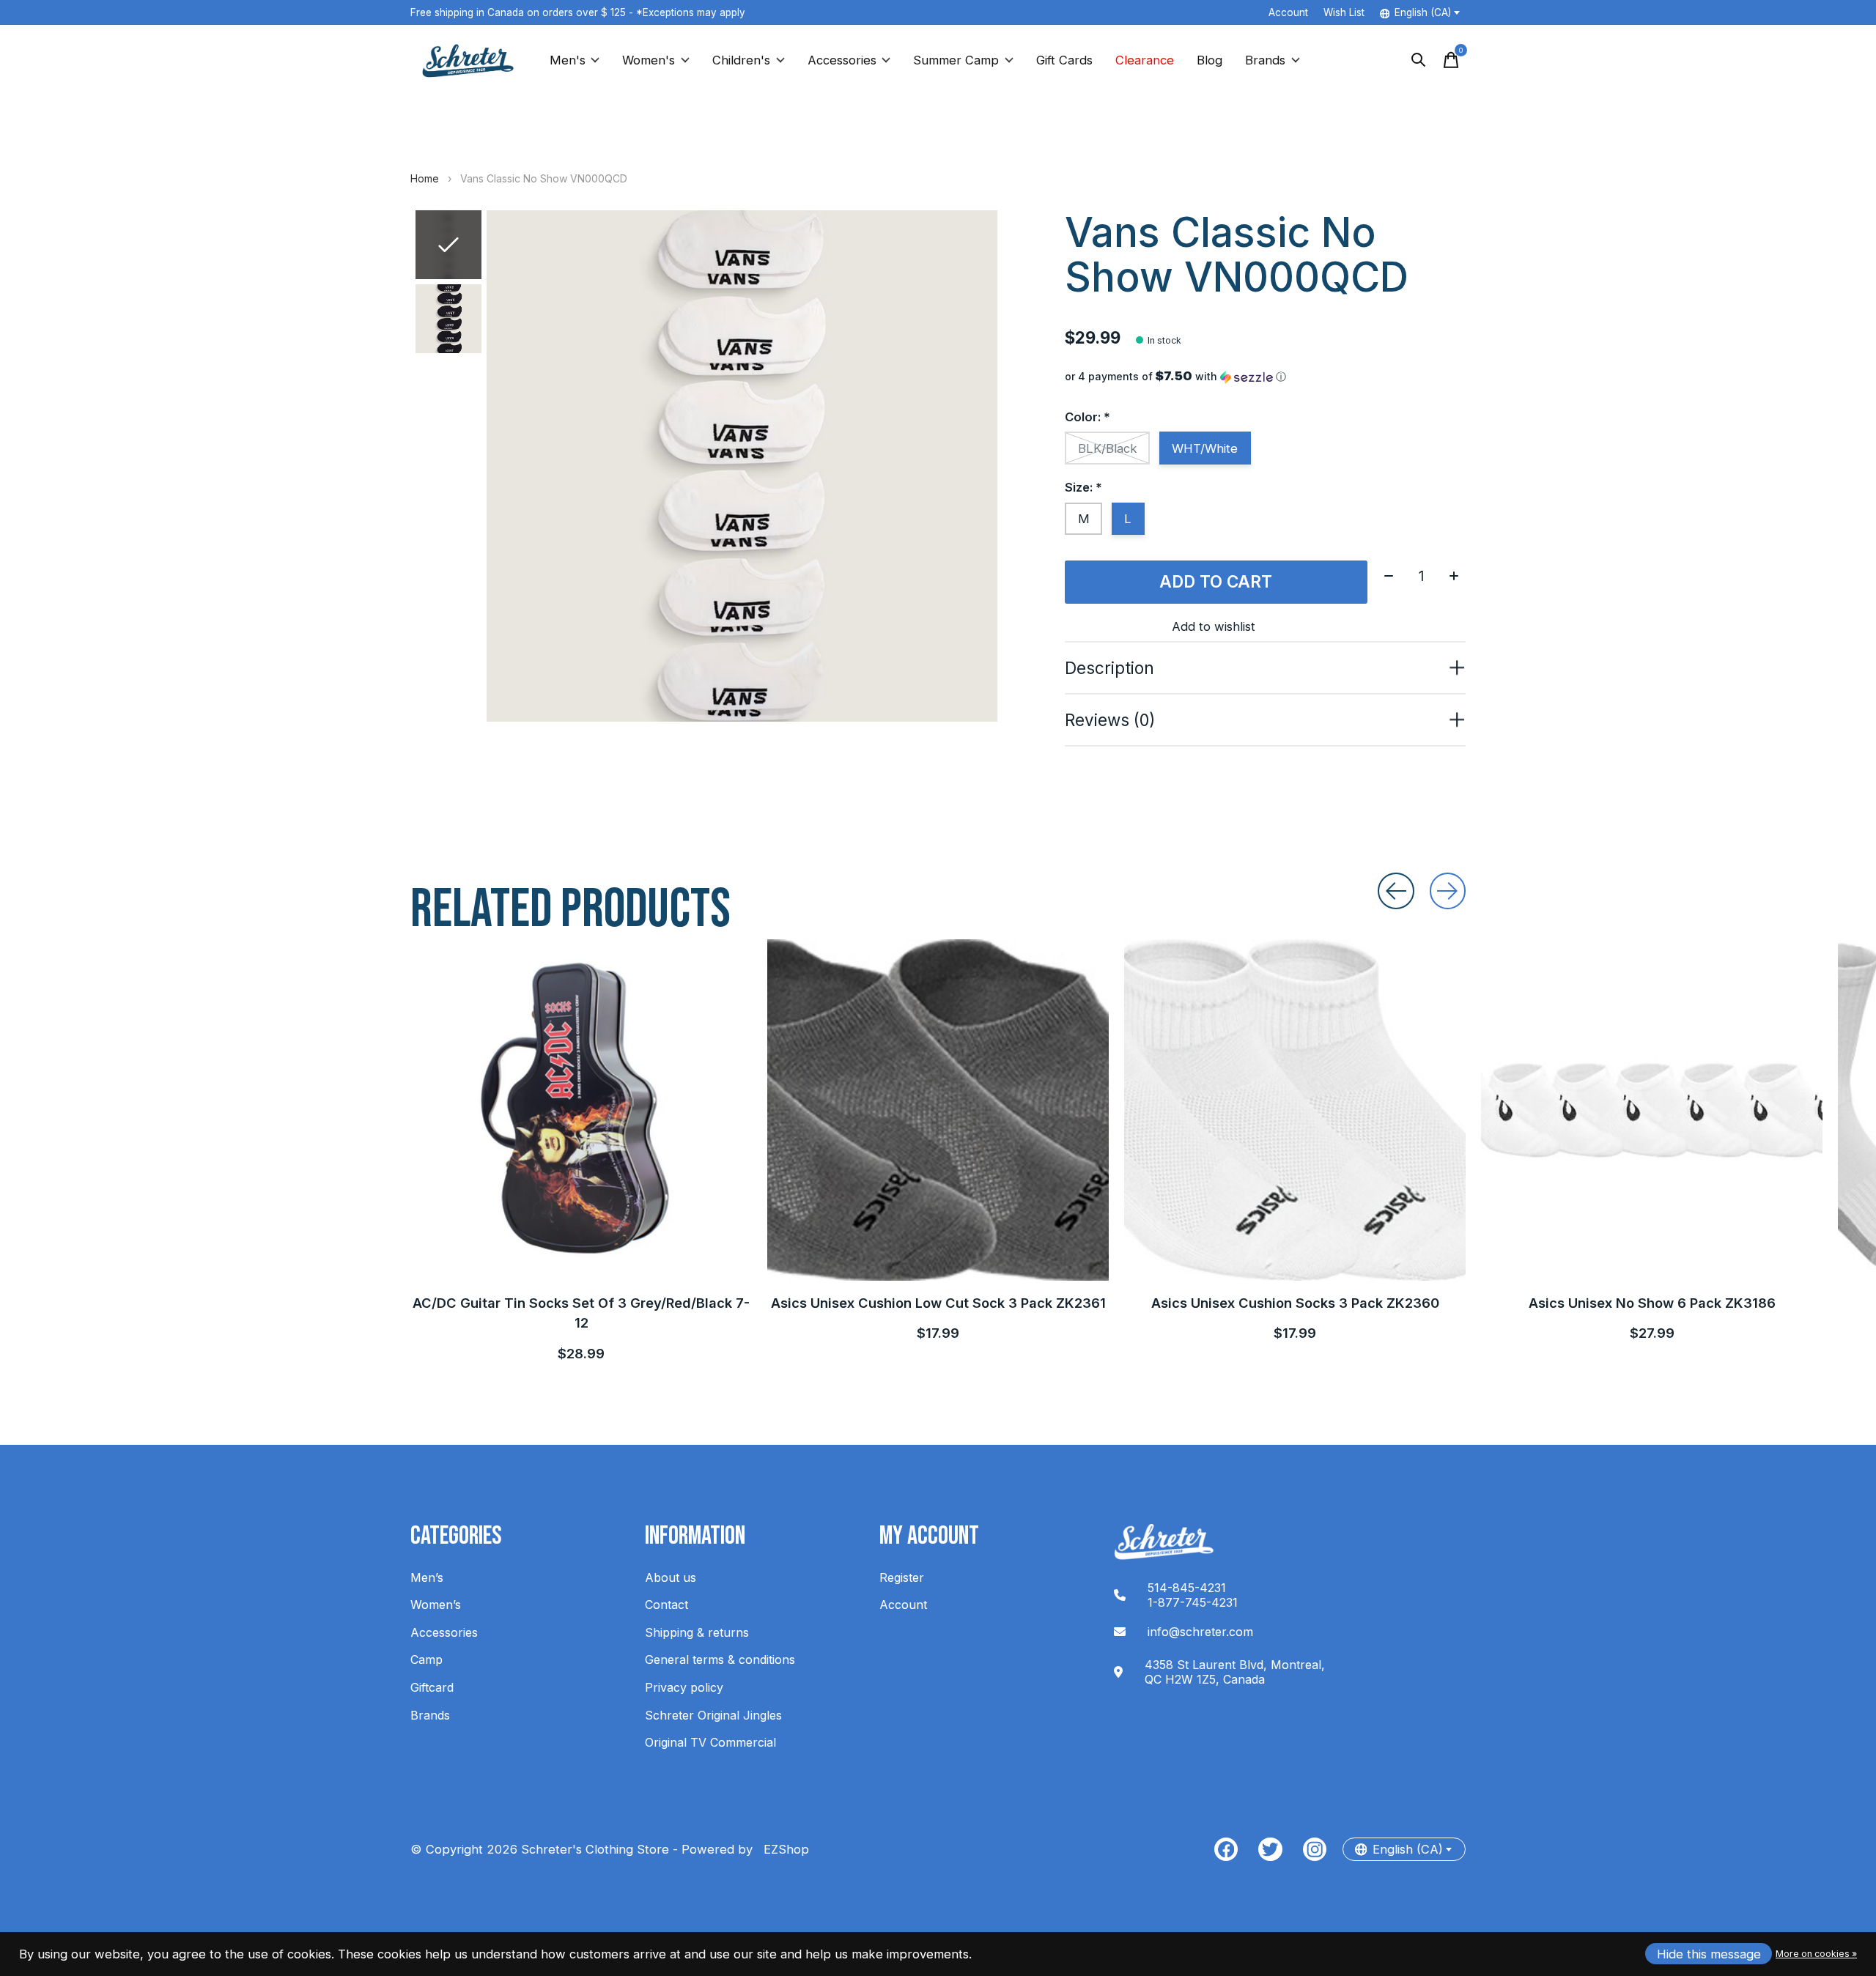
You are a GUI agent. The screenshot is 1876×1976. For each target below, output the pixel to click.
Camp (426, 1659)
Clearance (1145, 60)
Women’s (436, 1605)
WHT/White (1205, 448)
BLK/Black (1108, 448)
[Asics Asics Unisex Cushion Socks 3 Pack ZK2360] (1295, 1110)
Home (425, 178)
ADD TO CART (1216, 581)
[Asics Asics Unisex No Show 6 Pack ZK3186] (1652, 1110)
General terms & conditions (720, 1659)
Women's (649, 60)
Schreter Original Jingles (713, 1715)
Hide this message (1709, 1954)
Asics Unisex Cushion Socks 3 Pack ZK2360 (1295, 1303)
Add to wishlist (1214, 626)
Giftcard (432, 1687)
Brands (1265, 60)
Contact (666, 1605)
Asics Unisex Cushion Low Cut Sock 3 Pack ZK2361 (938, 1303)
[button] (1265, 377)
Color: (1087, 417)
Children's (741, 60)
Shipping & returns (697, 1632)
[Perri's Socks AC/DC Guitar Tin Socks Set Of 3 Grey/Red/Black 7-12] (581, 1110)
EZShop (783, 1849)
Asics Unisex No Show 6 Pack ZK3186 (1652, 1303)
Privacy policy (684, 1687)
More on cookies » (1816, 1954)
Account (903, 1605)
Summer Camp (956, 60)
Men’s (427, 1577)
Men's (568, 60)
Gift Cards (1064, 60)
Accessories (842, 60)
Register (902, 1577)
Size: (1083, 487)
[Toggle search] (1419, 60)
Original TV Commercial (710, 1742)
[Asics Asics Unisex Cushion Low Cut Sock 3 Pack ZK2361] (938, 1110)
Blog (1210, 60)
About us (671, 1577)
